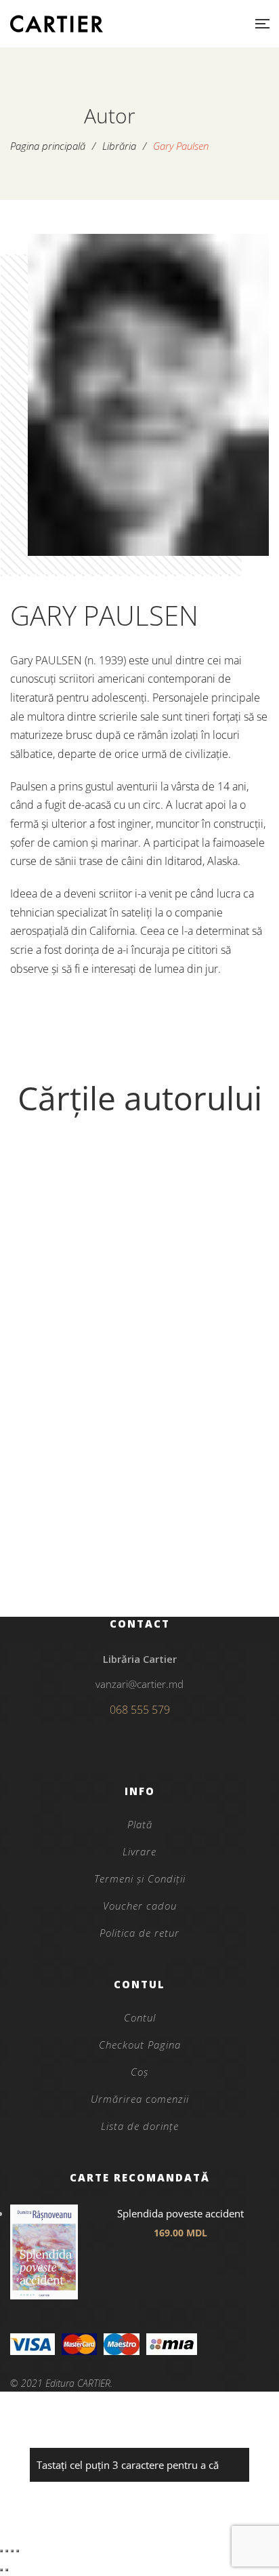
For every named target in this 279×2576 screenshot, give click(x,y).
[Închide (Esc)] (18, 2551)
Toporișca (140, 1550)
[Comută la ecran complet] (7, 2551)
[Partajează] (12, 2551)
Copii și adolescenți (139, 1527)
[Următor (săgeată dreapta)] (7, 2570)
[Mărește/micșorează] (1, 2551)
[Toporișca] (139, 1333)
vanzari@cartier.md (139, 1684)
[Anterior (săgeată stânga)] (1, 2570)
